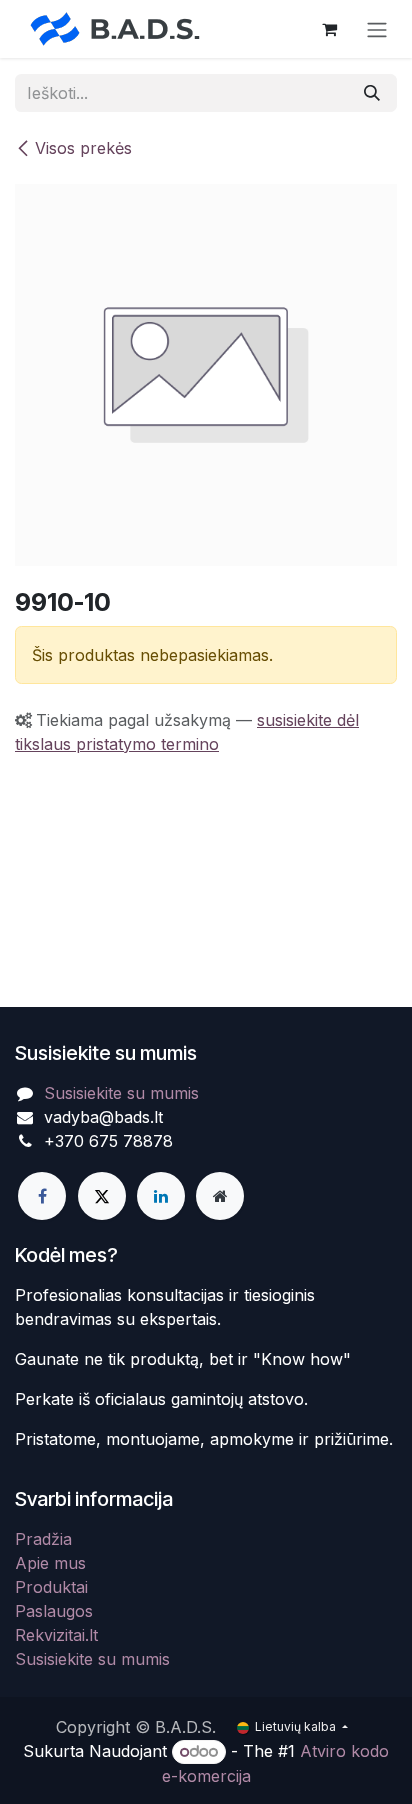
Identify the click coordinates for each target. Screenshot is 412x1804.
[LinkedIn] (161, 1196)
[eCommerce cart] (329, 29)
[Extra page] (220, 1196)
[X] (102, 1196)
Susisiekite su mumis (121, 1093)
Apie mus (50, 1563)
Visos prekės (83, 148)
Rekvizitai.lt (56, 1635)
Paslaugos (54, 1611)
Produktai (51, 1587)
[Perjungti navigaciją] (377, 29)
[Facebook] (42, 1196)
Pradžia (43, 1539)
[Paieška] (372, 93)
